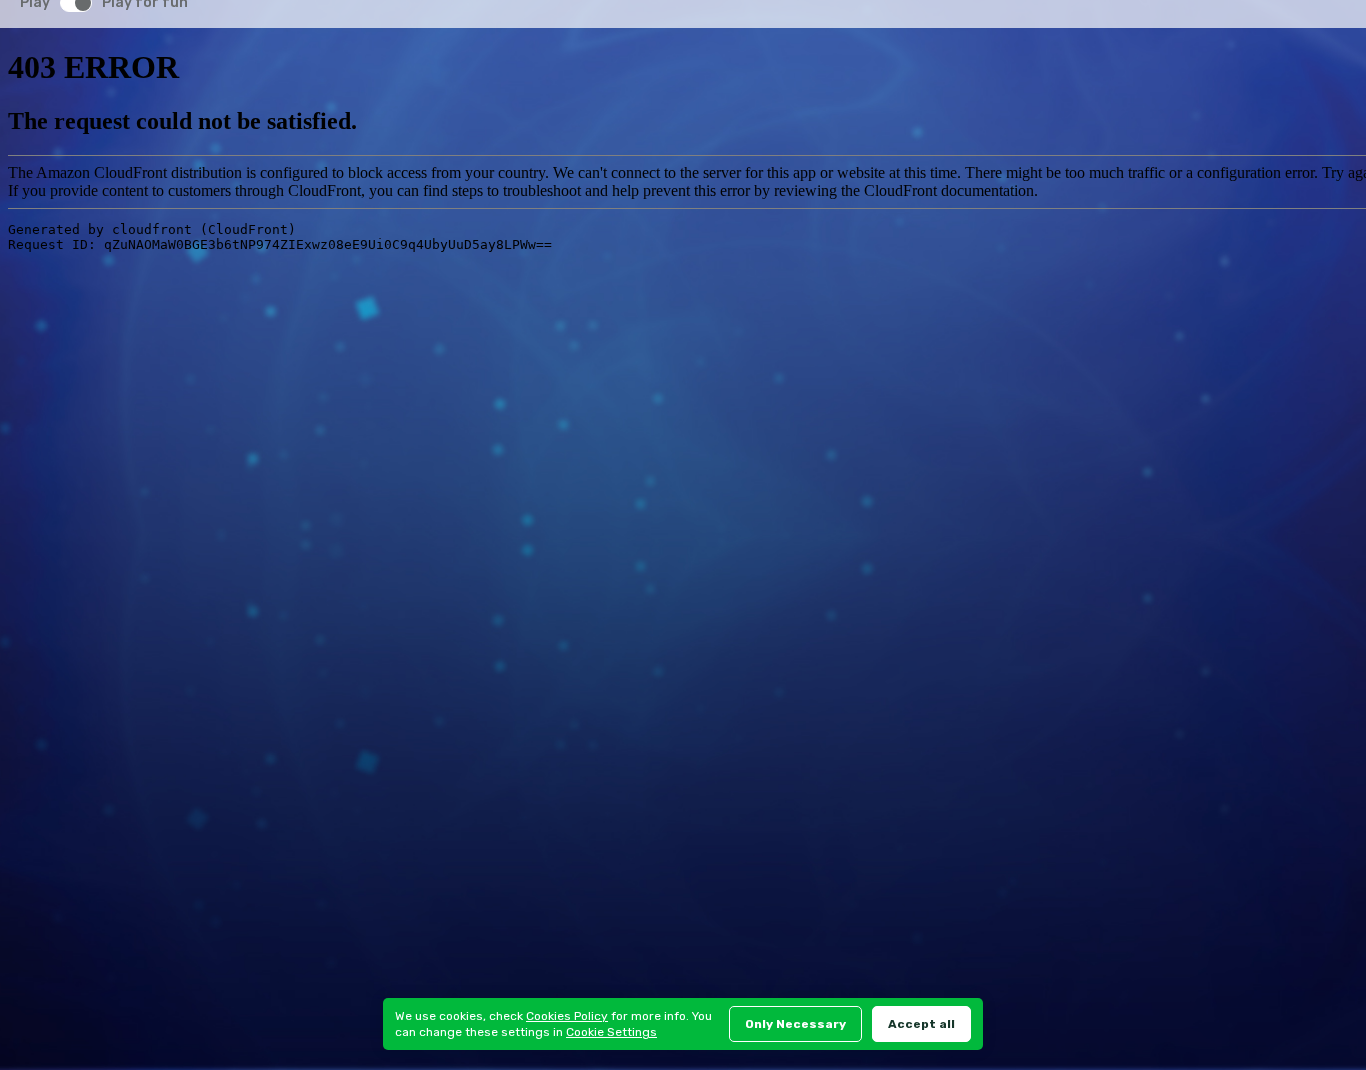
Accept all (921, 1024)
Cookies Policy (567, 1016)
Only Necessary (795, 1024)
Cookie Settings (611, 1032)
